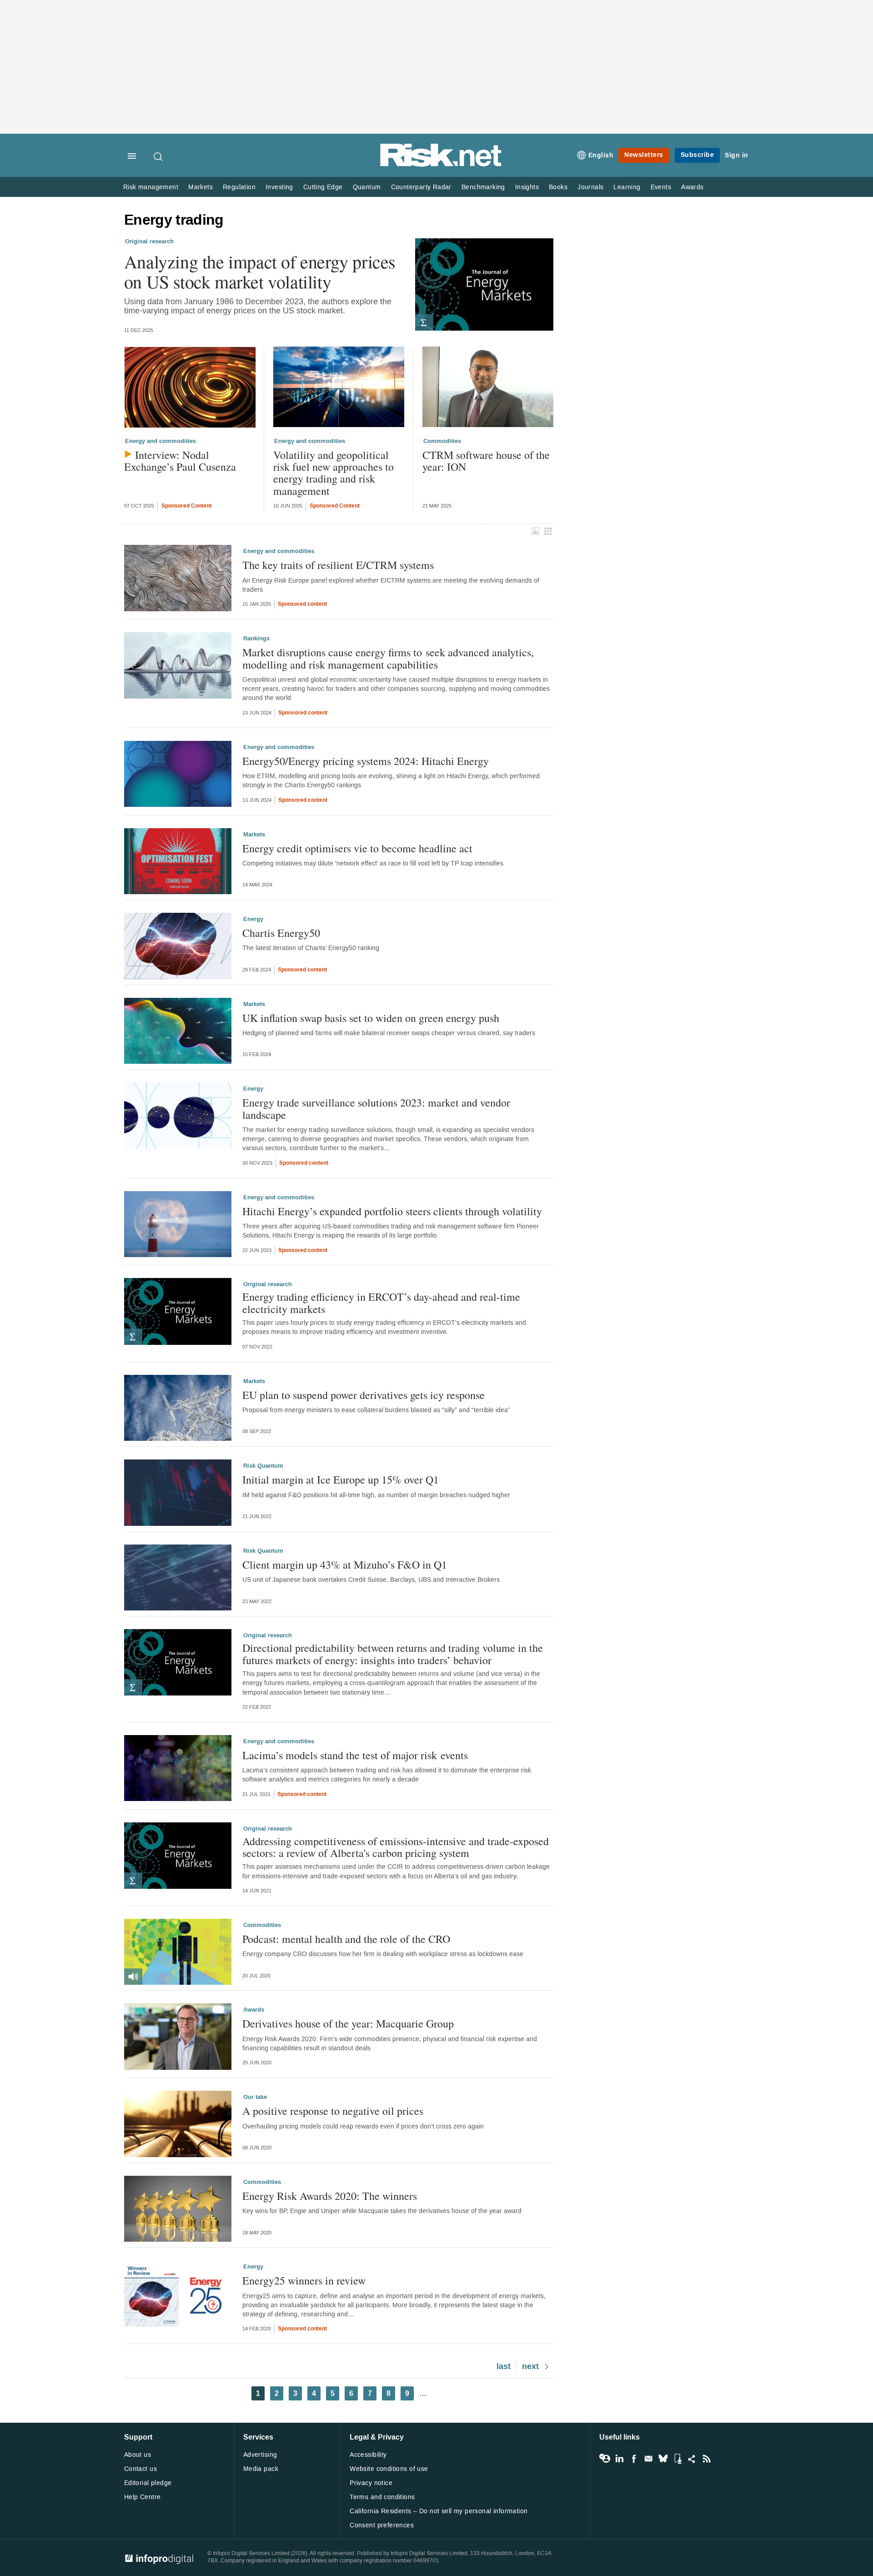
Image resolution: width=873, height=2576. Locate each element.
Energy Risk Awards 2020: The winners (330, 2196)
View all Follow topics (605, 2459)
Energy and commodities (161, 441)
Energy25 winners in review (304, 2280)
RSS (707, 2459)
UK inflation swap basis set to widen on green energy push (371, 1018)
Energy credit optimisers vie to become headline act (357, 848)
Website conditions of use (389, 2469)
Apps (677, 2459)
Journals (590, 187)
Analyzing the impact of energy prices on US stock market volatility (260, 272)
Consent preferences (382, 2525)
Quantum (367, 187)
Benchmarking (483, 187)
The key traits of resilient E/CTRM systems (338, 565)
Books (558, 187)
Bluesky (663, 2459)
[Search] (159, 156)
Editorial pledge (148, 2483)
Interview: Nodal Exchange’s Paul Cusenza (180, 461)
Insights (527, 187)
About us (138, 2455)
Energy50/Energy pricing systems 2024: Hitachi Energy (366, 761)
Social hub (692, 2459)
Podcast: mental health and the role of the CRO (346, 1939)
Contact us (140, 2469)
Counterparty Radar (421, 187)
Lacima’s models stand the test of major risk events (355, 1755)
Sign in (737, 155)
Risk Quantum (263, 1466)
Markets (201, 187)
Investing (279, 187)
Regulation (239, 187)
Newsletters (644, 155)
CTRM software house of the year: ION (486, 461)
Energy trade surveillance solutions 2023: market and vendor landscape (376, 1109)
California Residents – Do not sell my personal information (439, 2511)
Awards (692, 187)
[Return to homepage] (441, 165)
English (601, 155)
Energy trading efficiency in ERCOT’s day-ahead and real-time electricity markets (381, 1303)
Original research (149, 241)
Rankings (256, 639)
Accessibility (368, 2455)
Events (661, 187)
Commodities (442, 441)
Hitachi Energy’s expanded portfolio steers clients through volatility (392, 1211)
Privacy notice (371, 2483)
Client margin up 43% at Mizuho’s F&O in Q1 (345, 1565)
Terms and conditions (382, 2497)
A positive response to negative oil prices (333, 2111)
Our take (255, 2097)
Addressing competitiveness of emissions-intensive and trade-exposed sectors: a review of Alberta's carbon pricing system (396, 1847)
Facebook (634, 2459)
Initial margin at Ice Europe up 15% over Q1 (341, 1479)
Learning (627, 187)
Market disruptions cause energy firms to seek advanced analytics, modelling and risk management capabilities (388, 658)
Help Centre (143, 2497)
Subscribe (697, 155)
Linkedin (619, 2459)
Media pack (261, 2469)
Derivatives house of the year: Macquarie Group (348, 2023)
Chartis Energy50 (281, 933)
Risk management (151, 187)
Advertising (260, 2455)
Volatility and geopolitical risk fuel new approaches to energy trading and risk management (334, 473)
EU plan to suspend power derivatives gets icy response (364, 1395)
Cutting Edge (323, 187)
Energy (253, 919)
